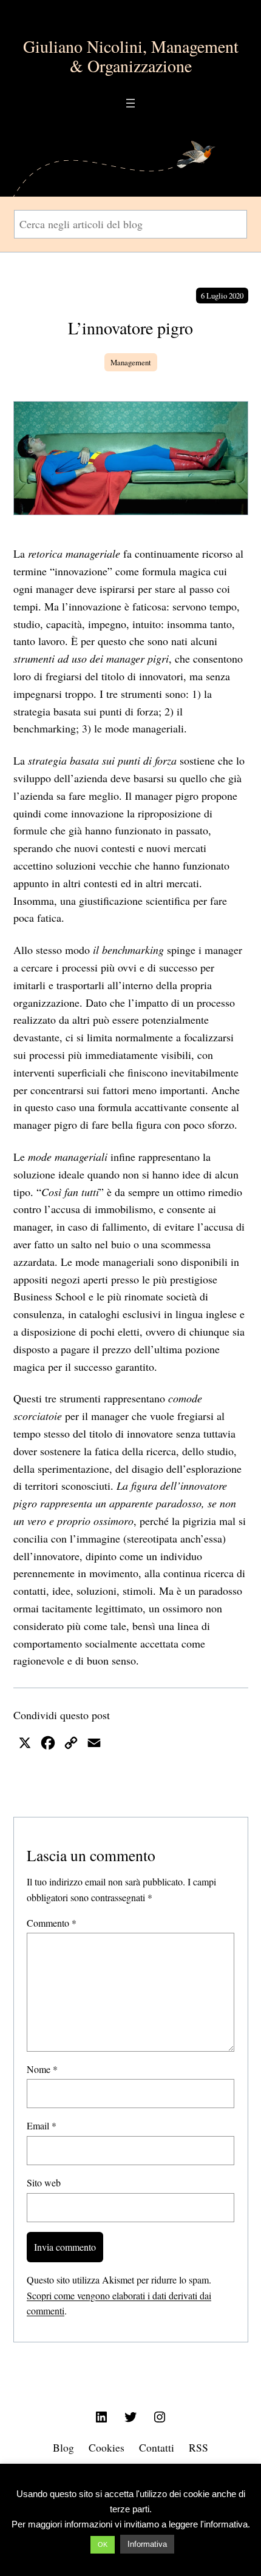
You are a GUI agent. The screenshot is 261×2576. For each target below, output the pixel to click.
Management (131, 362)
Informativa (147, 2544)
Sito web (44, 2182)
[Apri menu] (130, 103)
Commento (52, 1923)
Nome (42, 2069)
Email (42, 2125)
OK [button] (103, 2544)
